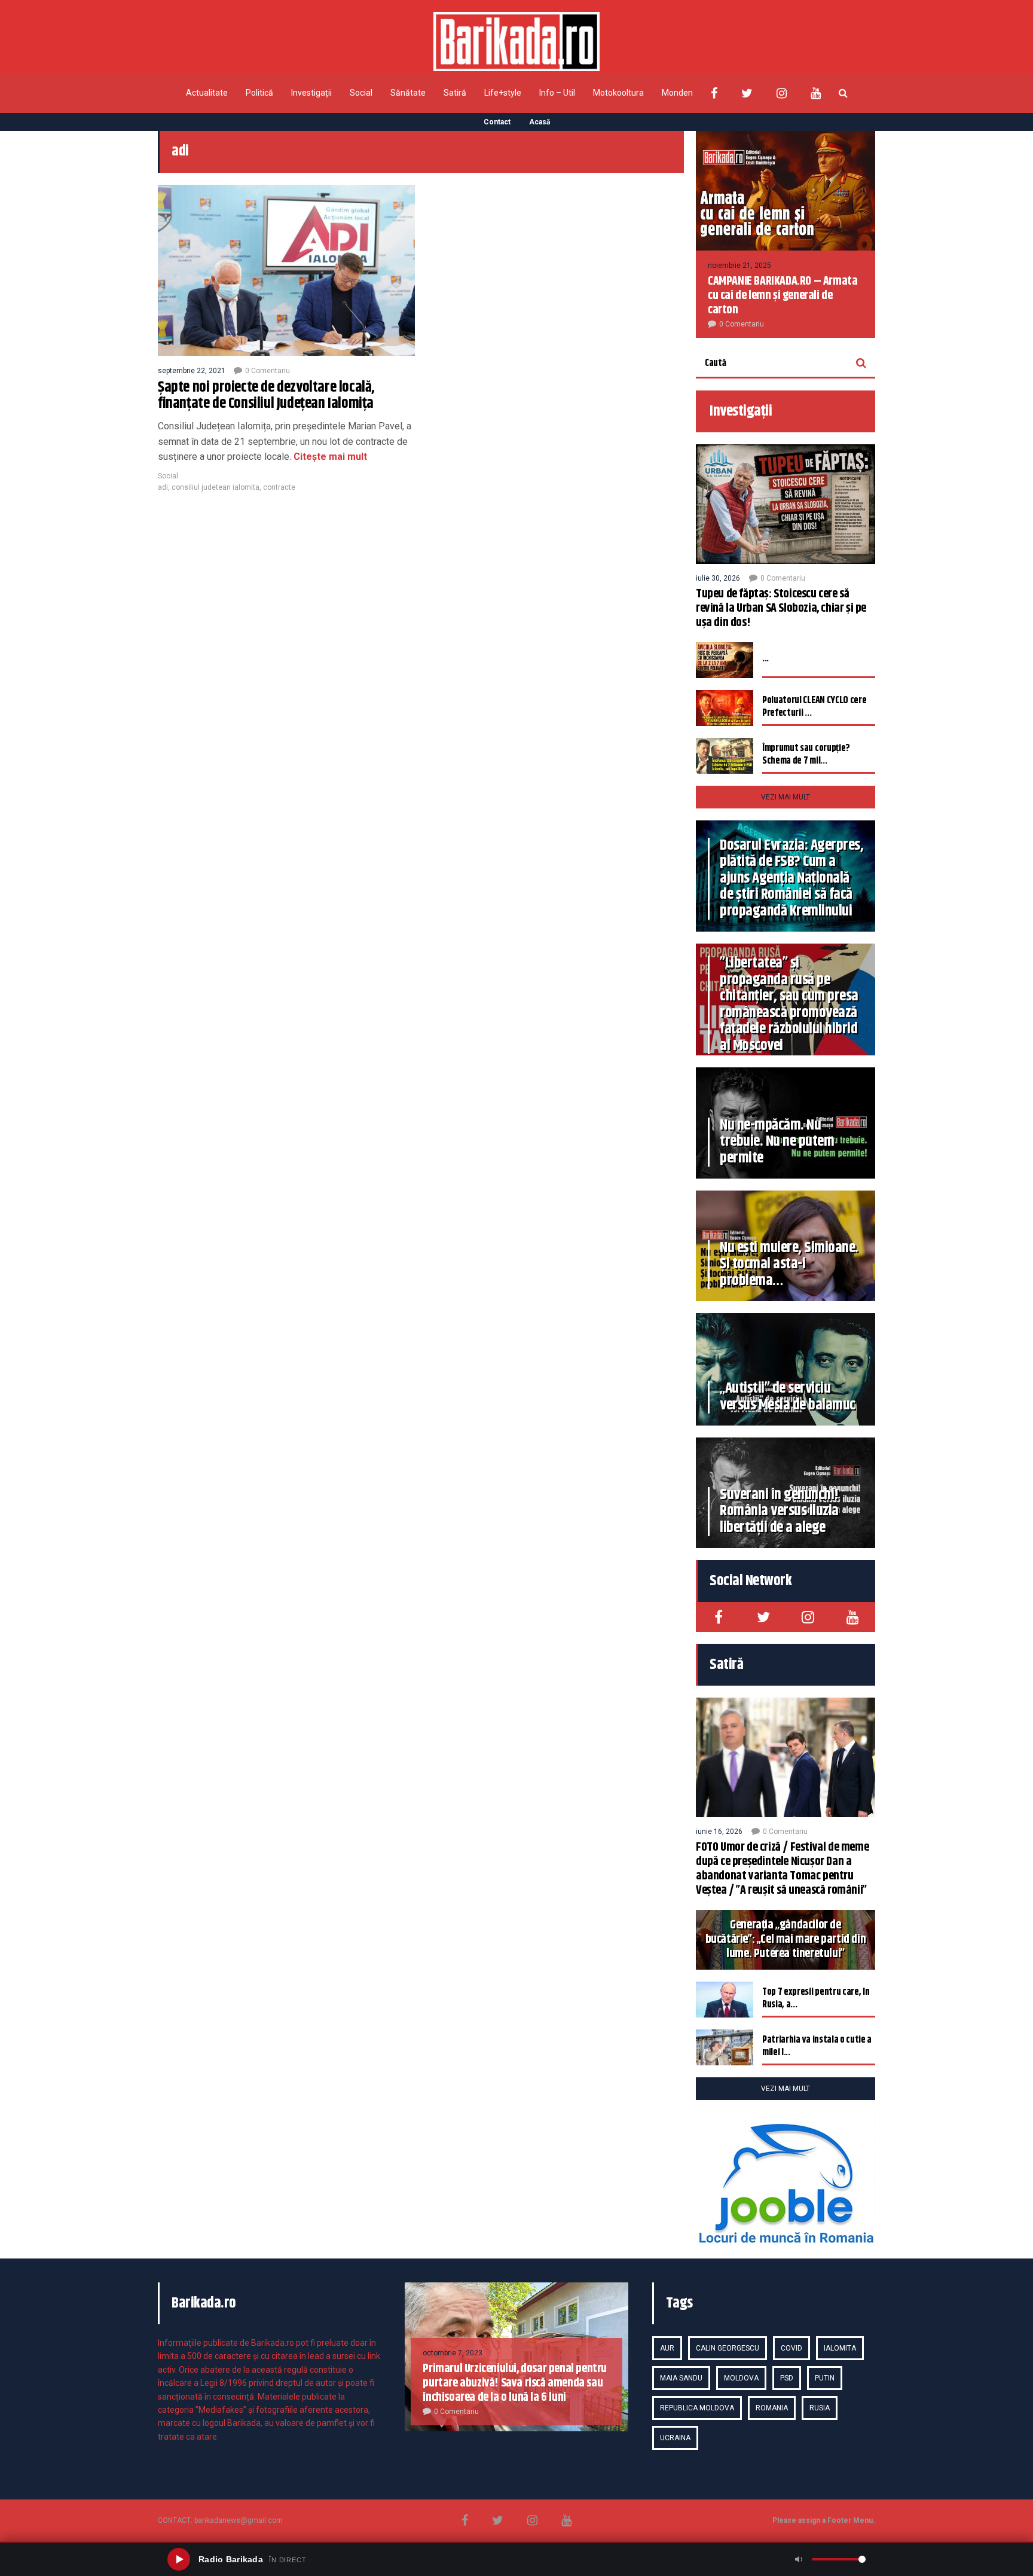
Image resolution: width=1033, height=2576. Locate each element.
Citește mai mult (329, 457)
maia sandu (681, 2378)
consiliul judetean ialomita (216, 487)
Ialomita (840, 2348)
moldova (741, 2378)
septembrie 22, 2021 (192, 371)
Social (361, 93)
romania (772, 2408)
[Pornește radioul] (179, 2559)
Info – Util (557, 93)
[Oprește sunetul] (799, 2559)
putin (825, 2378)
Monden (677, 93)
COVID (791, 2348)
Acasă (540, 122)
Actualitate (207, 93)
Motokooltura (618, 93)
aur (667, 2348)
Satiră (455, 93)
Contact (497, 122)
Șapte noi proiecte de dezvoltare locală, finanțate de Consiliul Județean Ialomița (266, 396)
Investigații (311, 93)
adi (163, 487)
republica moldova (697, 2408)
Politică (259, 93)
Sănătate (408, 93)
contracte (279, 487)
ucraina (675, 2438)
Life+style (503, 93)
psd (787, 2378)
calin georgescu (728, 2348)
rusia (820, 2408)
